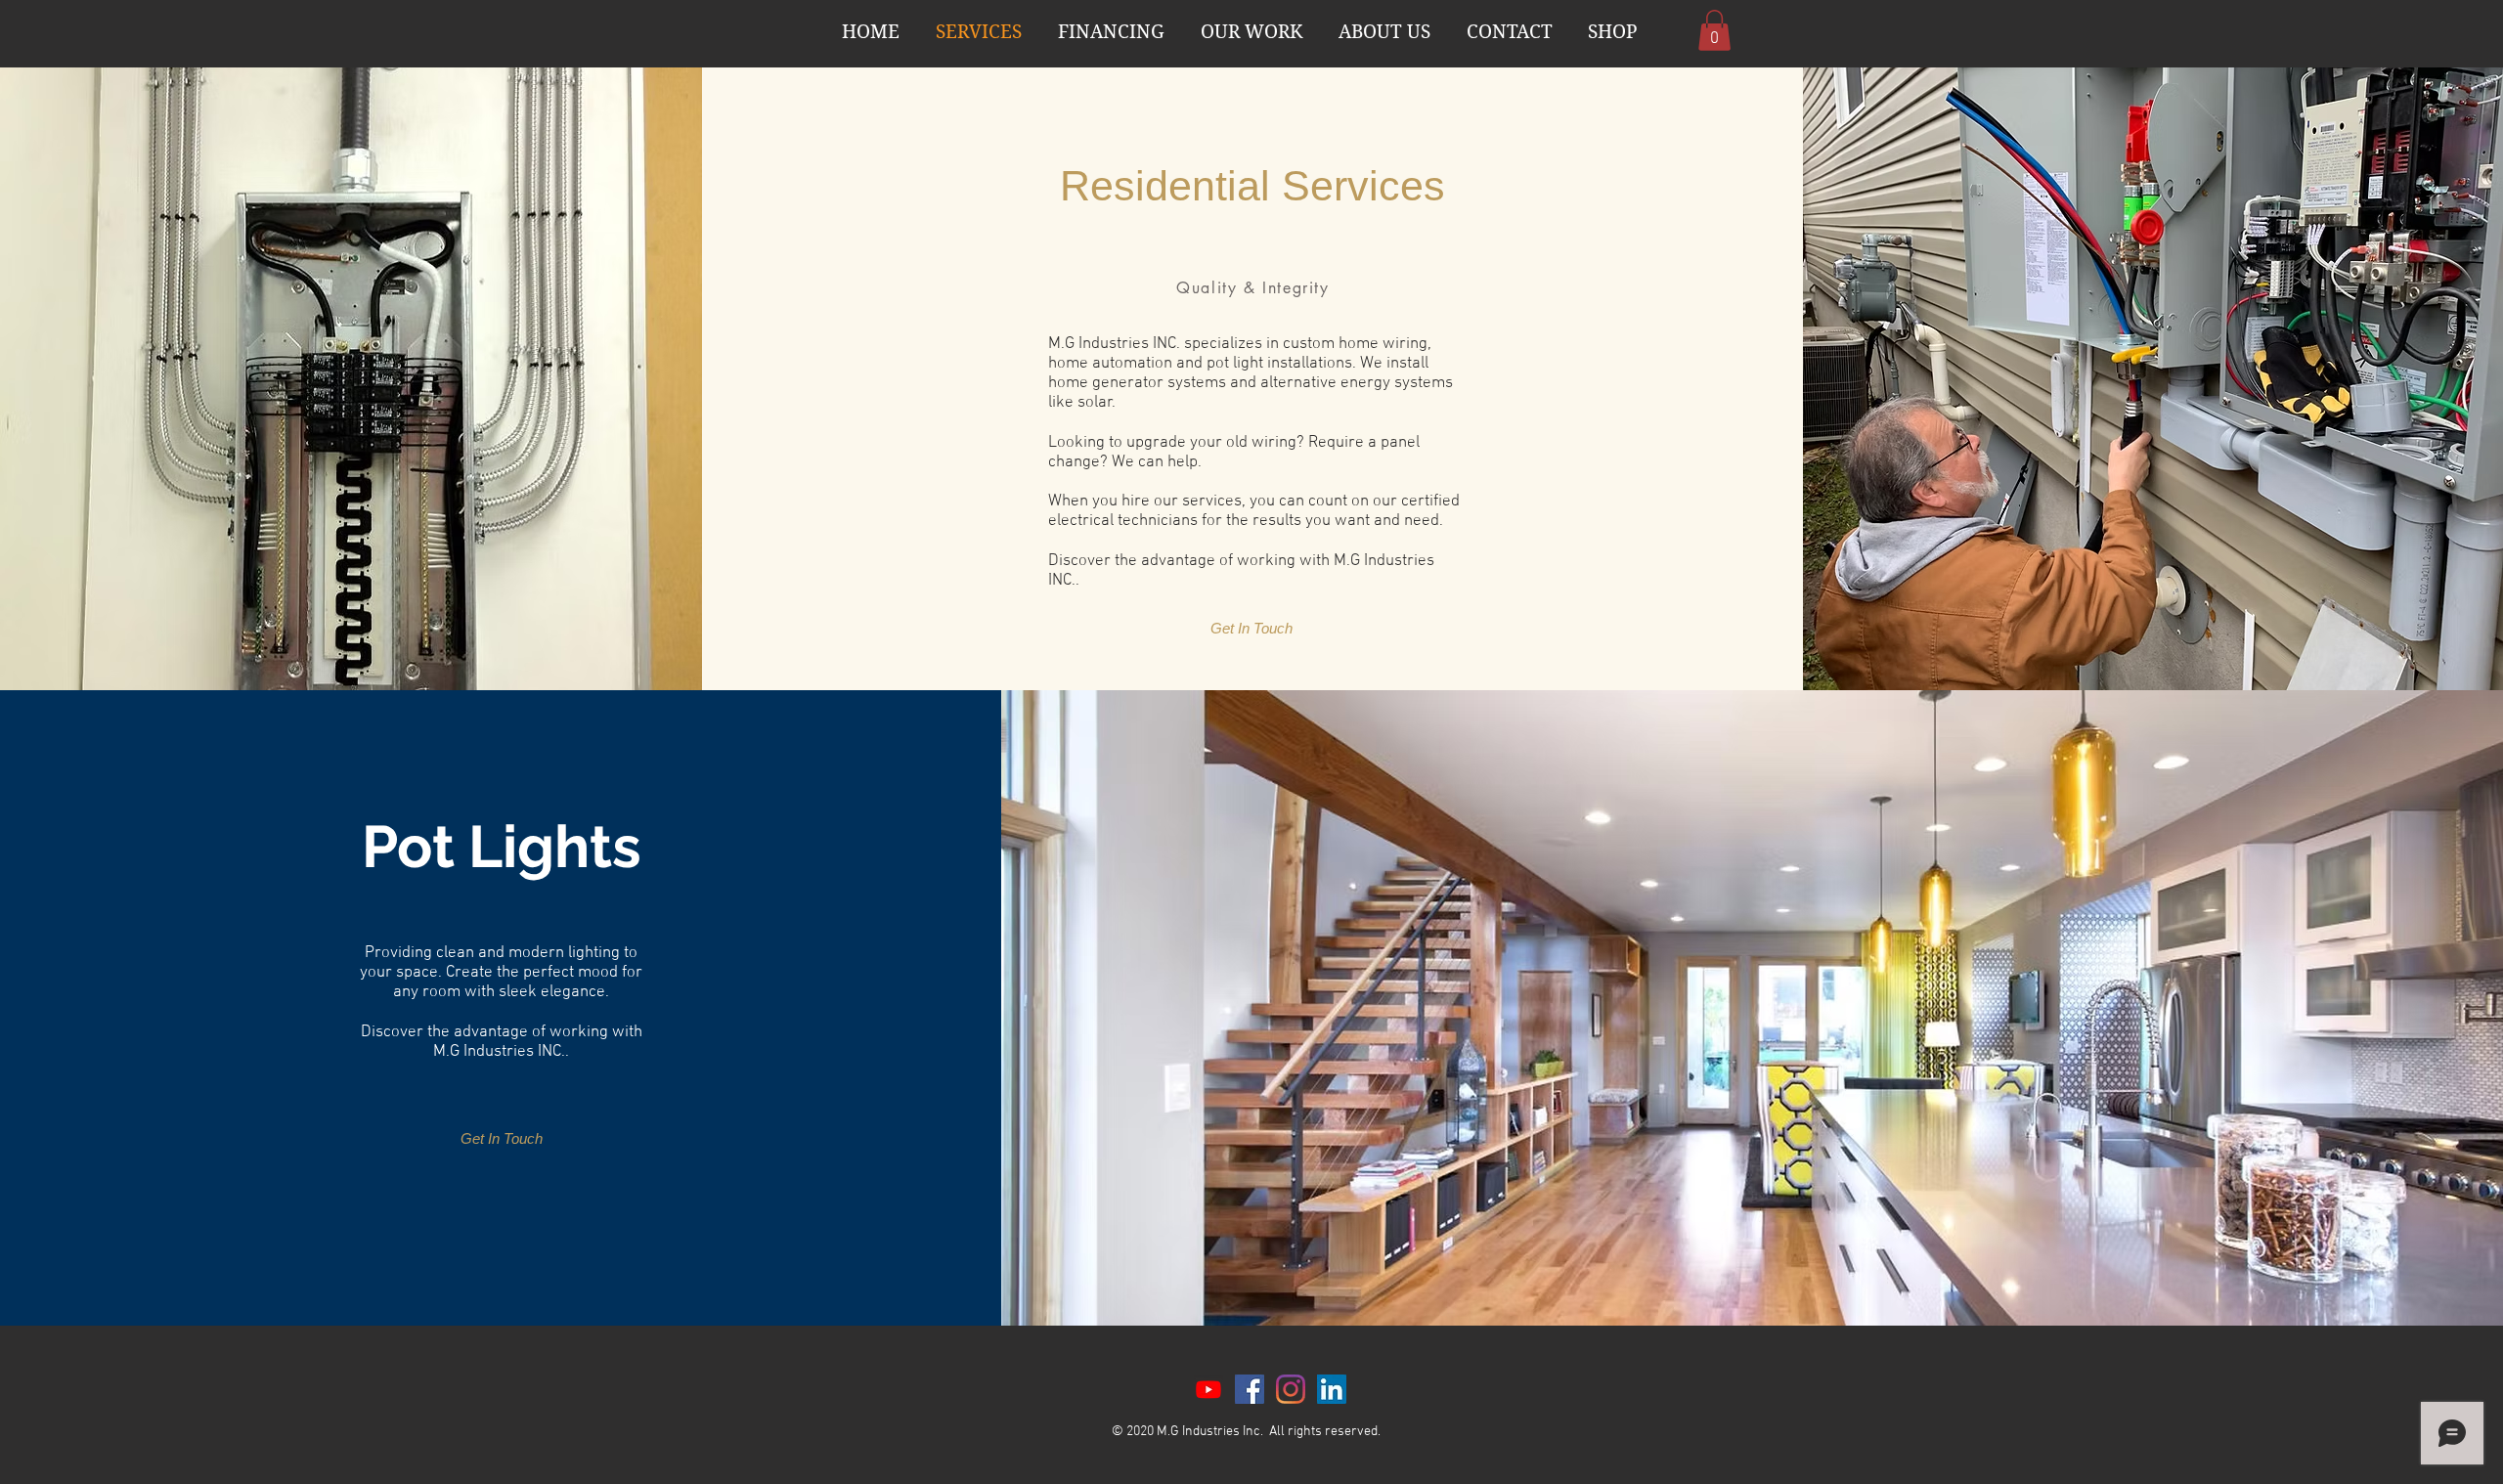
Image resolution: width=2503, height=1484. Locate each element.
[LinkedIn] (1332, 1389)
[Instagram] (1291, 1389)
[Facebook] (1250, 1389)
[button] (1714, 30)
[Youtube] (1208, 1389)
